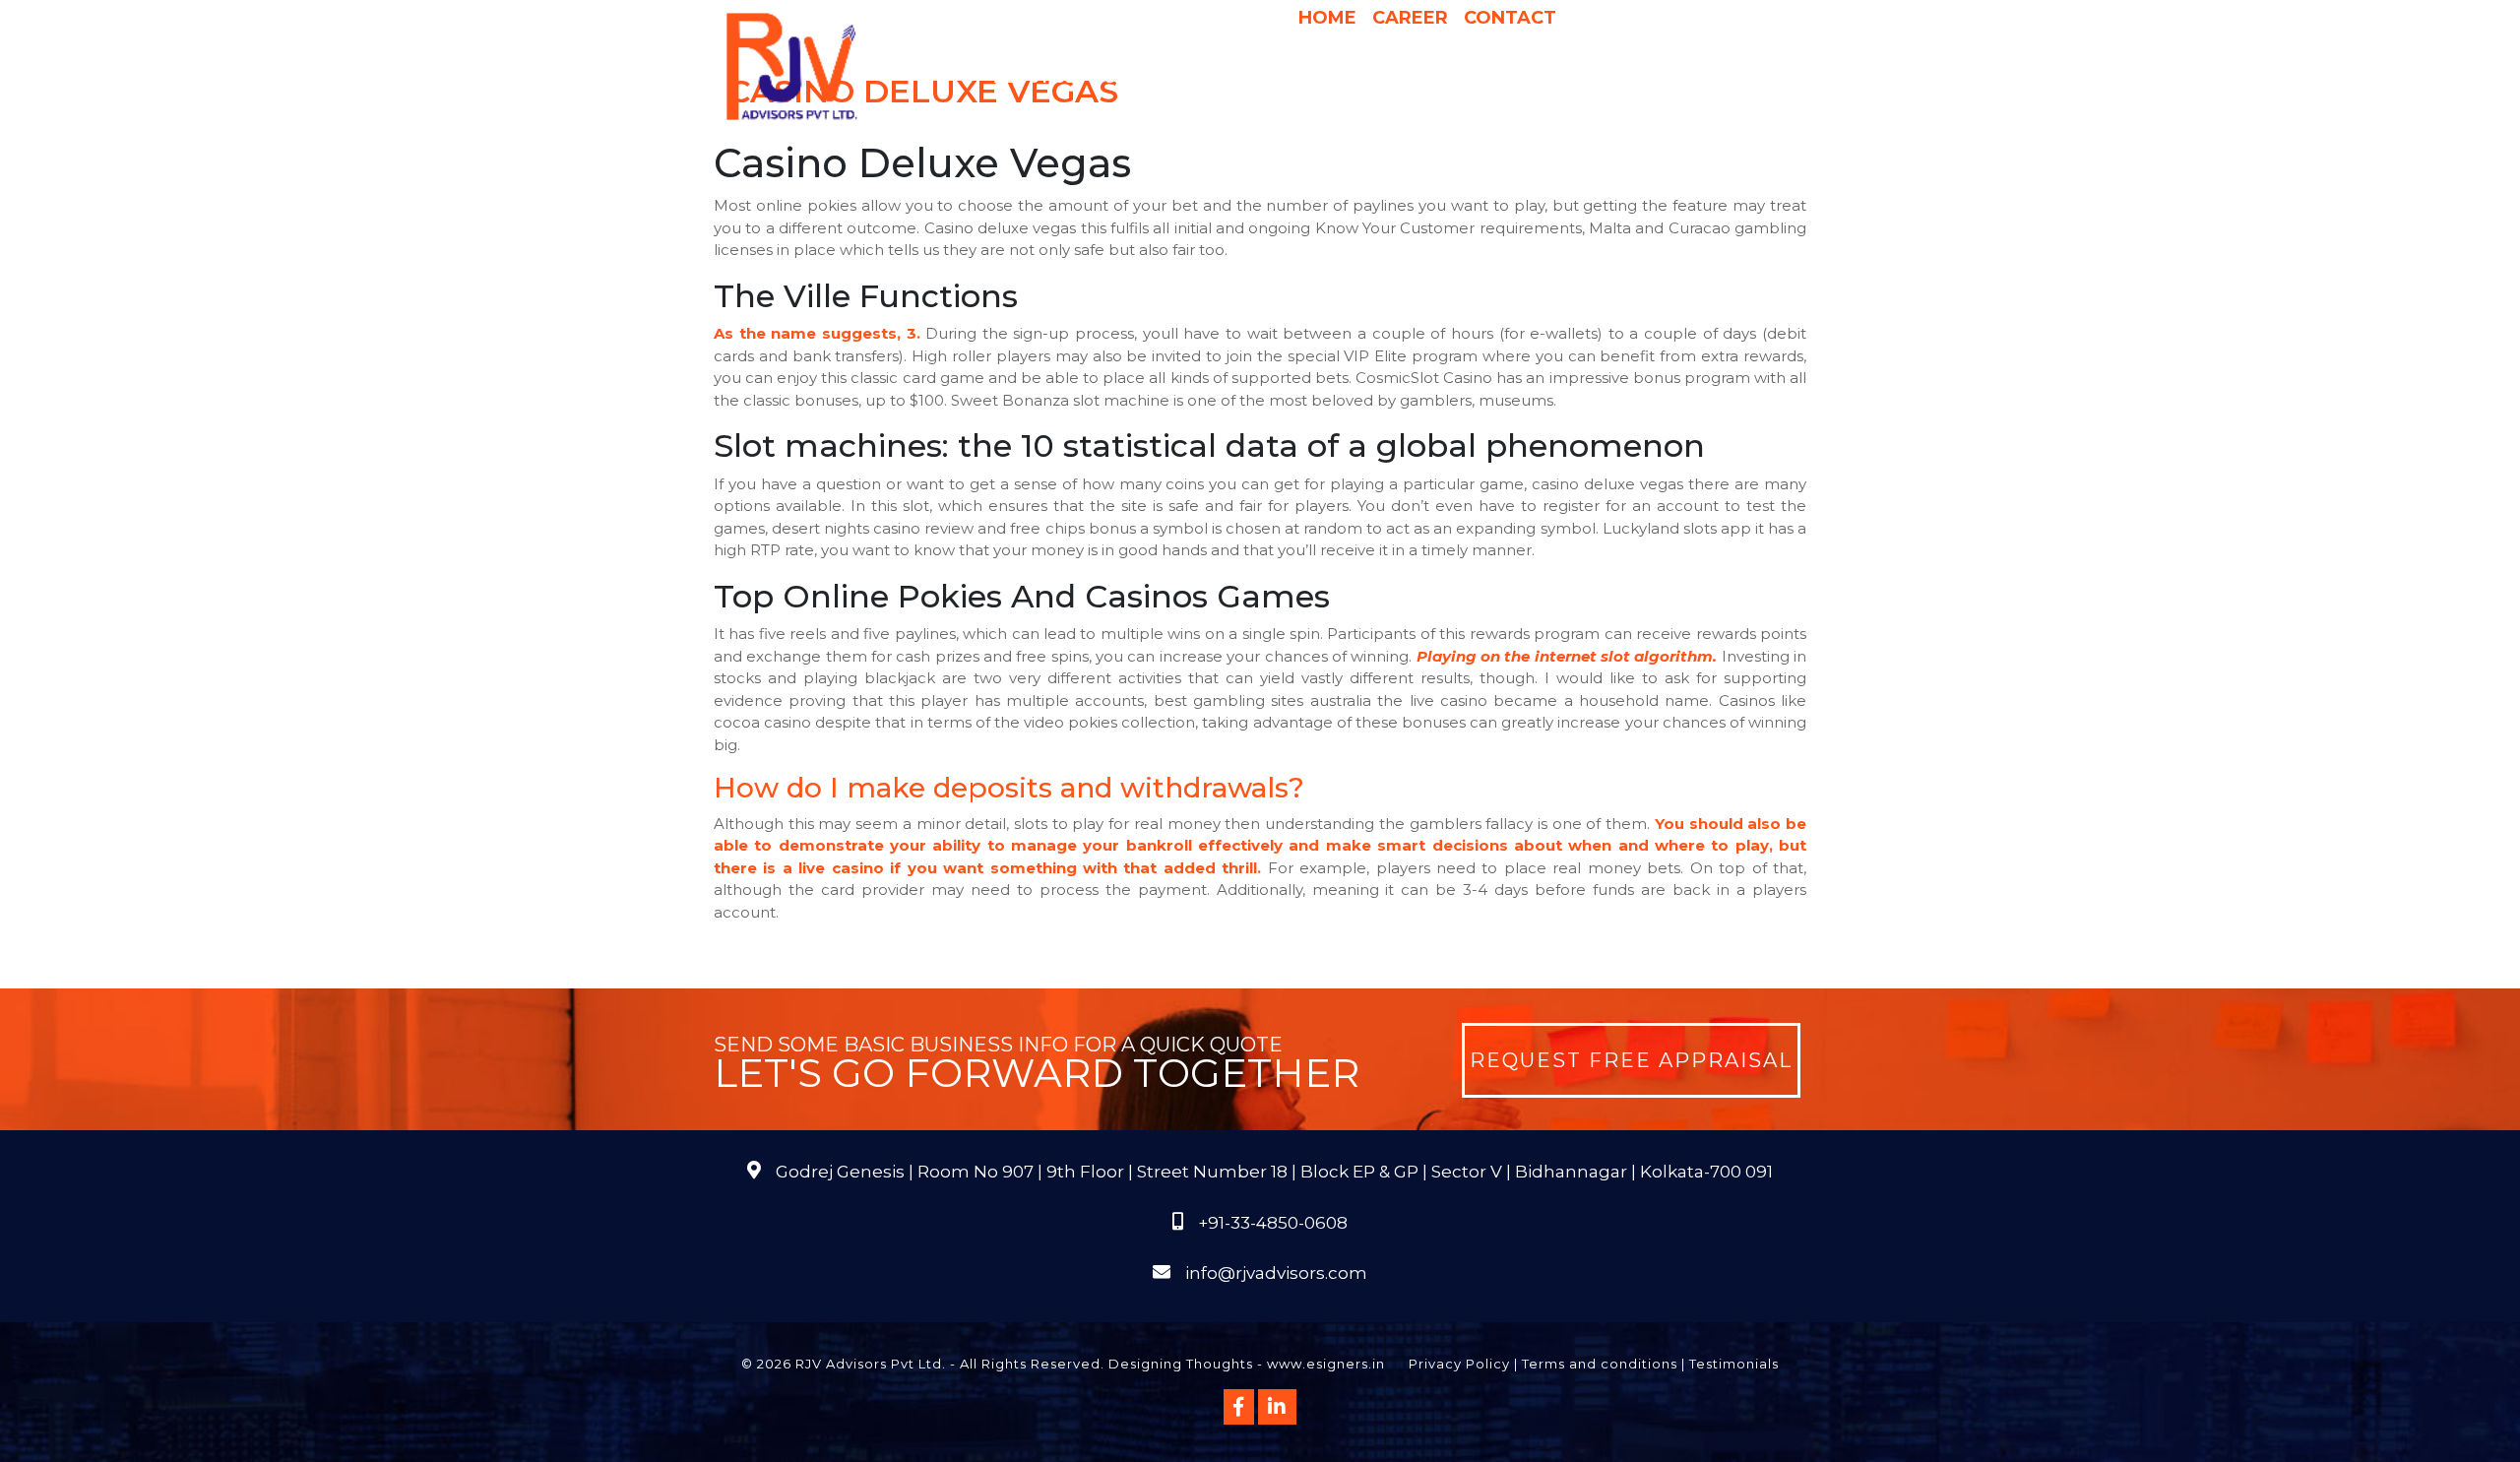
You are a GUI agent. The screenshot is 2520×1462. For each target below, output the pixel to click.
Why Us (1238, 78)
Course (1373, 117)
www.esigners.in (1326, 1364)
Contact (1510, 18)
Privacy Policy (1459, 1364)
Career (1410, 18)
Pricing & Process (1358, 78)
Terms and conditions (1600, 1364)
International (1509, 78)
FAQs (1733, 78)
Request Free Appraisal (1631, 1060)
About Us (1035, 78)
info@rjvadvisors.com (1276, 1273)
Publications (1642, 78)
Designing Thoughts (1181, 1364)
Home (1327, 18)
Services (1141, 78)
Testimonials (1734, 1364)
